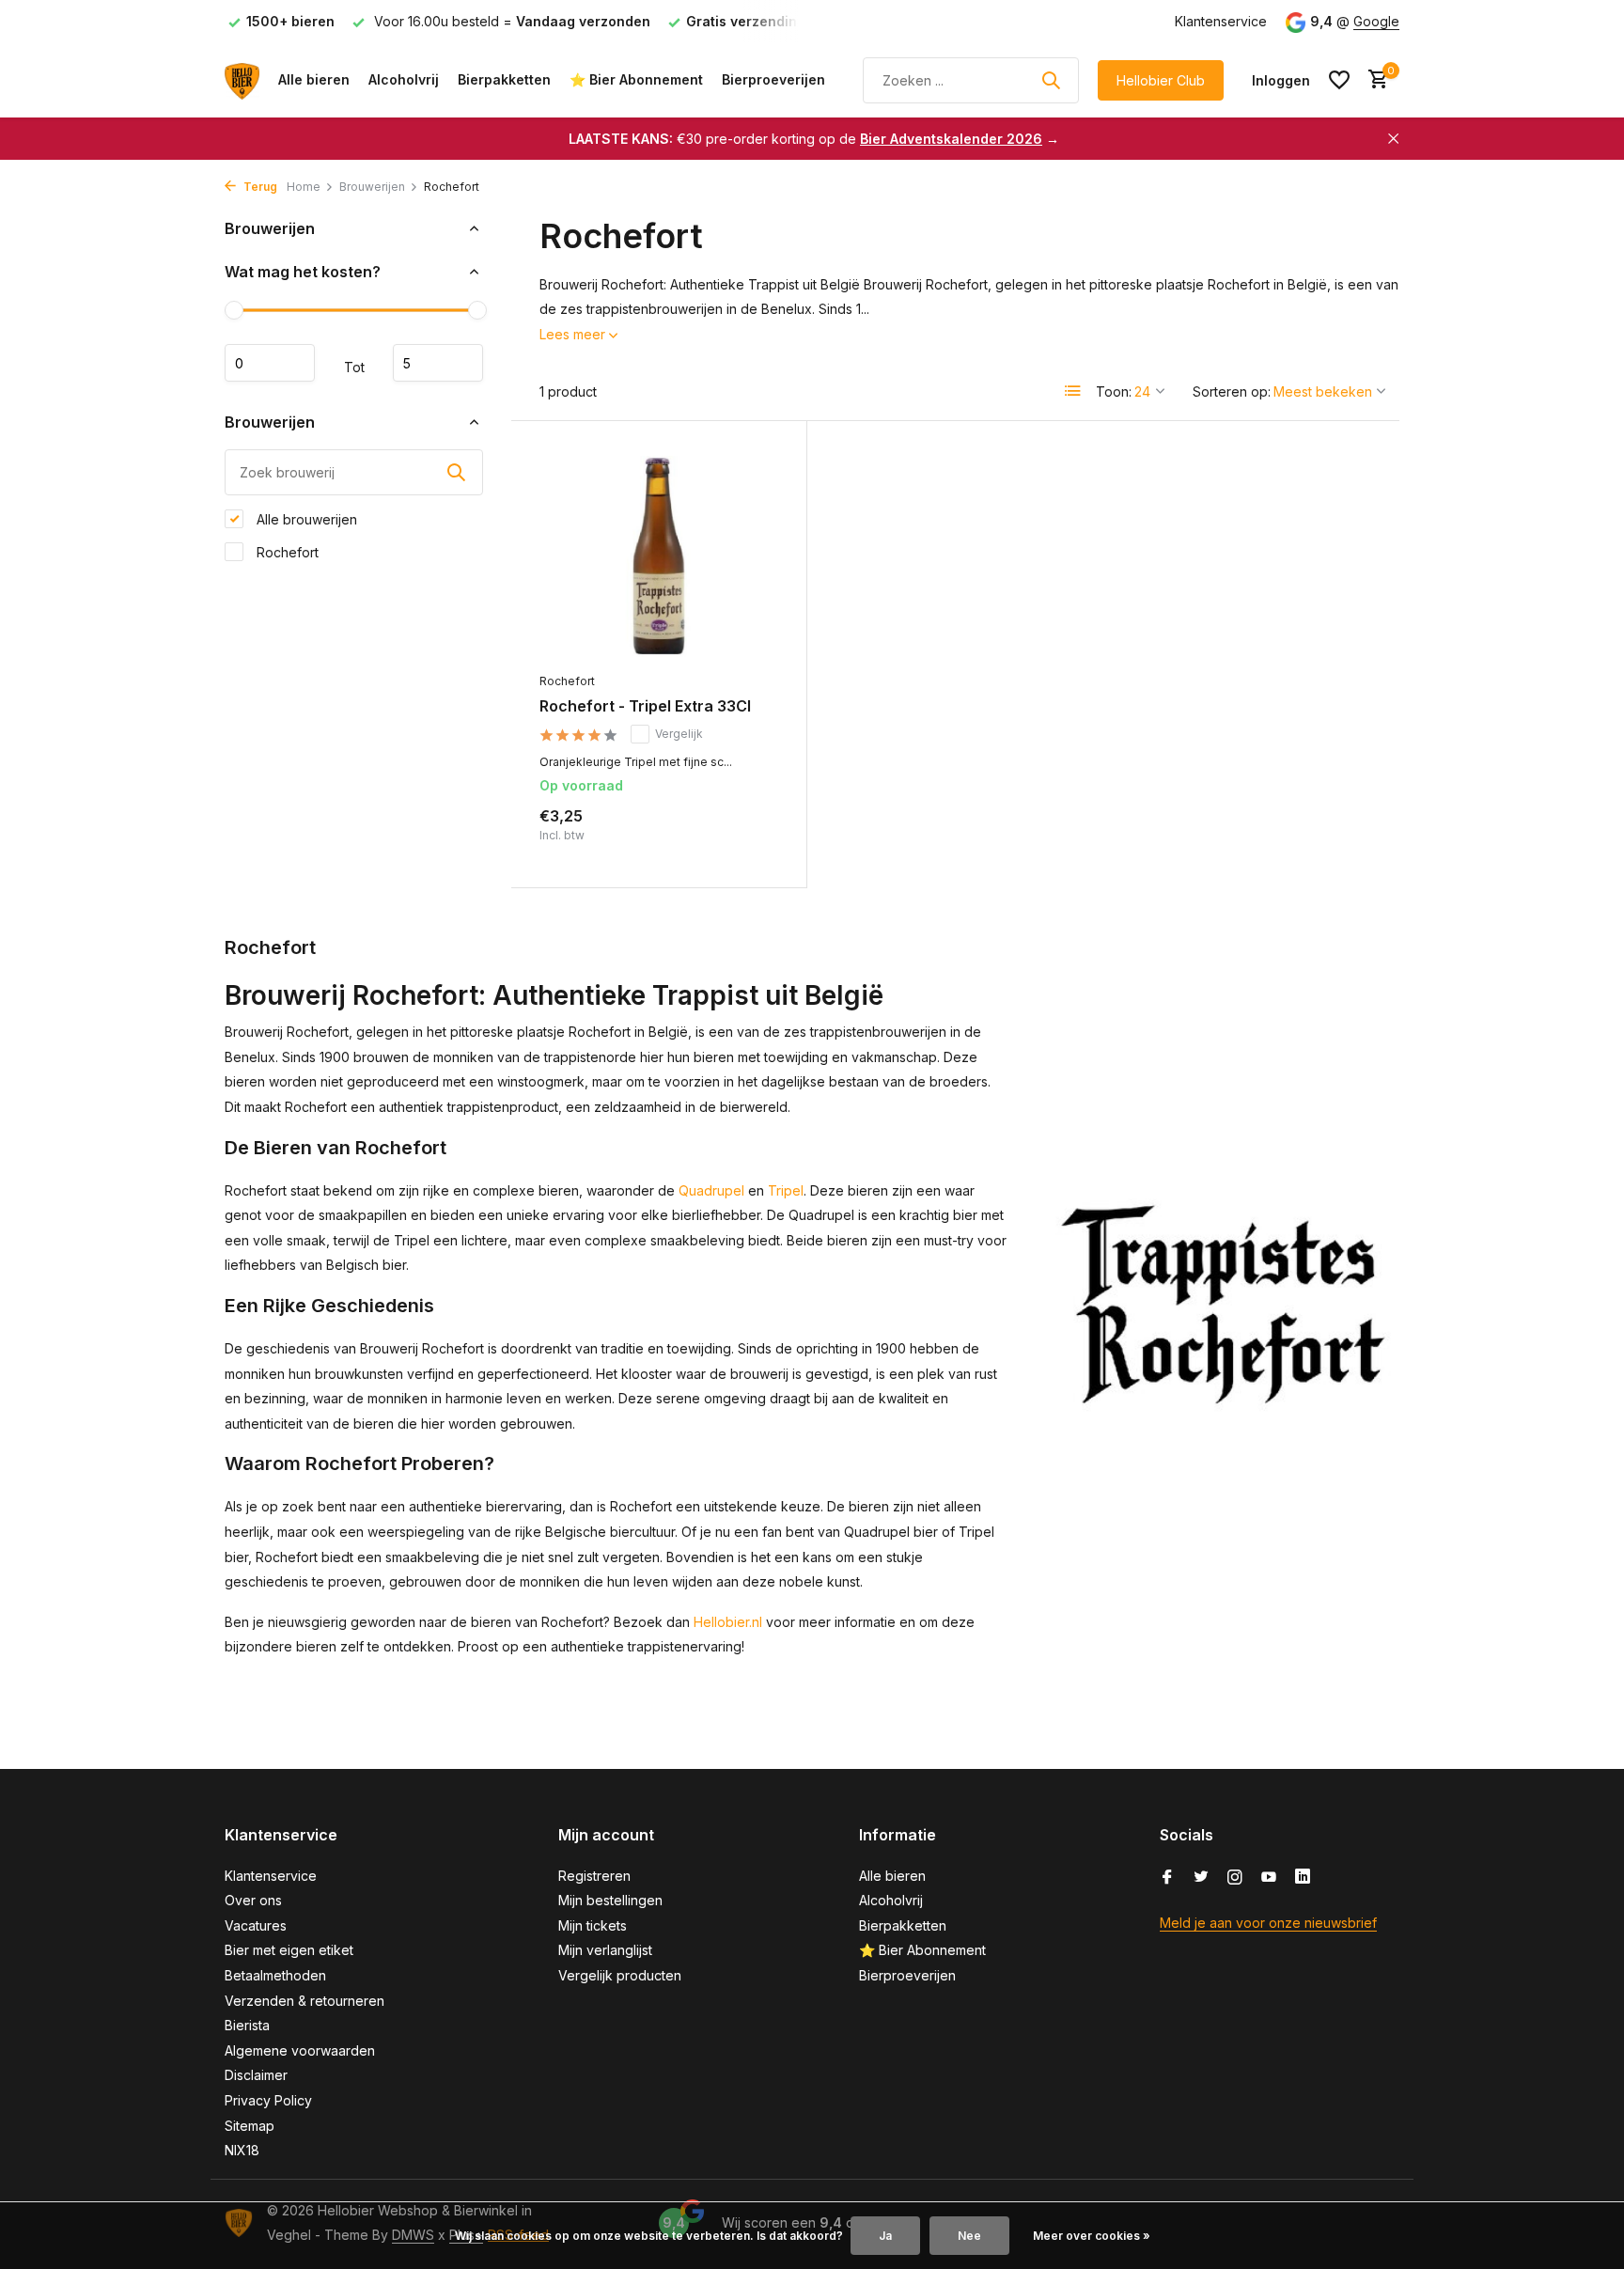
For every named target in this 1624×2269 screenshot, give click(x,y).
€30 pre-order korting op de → (814, 139)
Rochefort (286, 551)
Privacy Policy (268, 2100)
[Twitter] (1201, 1878)
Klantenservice (1221, 21)
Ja (885, 2236)
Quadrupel (711, 1190)
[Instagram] (1235, 1878)
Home (304, 187)
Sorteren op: (1232, 391)
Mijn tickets (593, 1925)
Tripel (786, 1190)
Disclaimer (256, 2075)
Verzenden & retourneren (304, 2001)
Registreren (594, 1876)
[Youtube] (1269, 1878)
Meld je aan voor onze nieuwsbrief (1268, 1923)
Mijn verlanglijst (605, 1950)
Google (1376, 21)
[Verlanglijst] (1339, 80)
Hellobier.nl (728, 1622)
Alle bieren (314, 79)
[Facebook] (1167, 1878)
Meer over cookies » (1092, 2236)
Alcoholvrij (404, 79)
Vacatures (256, 1925)
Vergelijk (679, 734)
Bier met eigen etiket (289, 1950)
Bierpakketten (504, 79)
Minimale (270, 363)
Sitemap (250, 2126)
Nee (969, 2236)
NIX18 (242, 2150)
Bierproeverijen (773, 79)
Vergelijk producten (620, 1975)
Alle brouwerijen (305, 518)
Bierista (247, 2025)
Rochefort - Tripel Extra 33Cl (645, 706)
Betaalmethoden (275, 1975)
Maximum (438, 363)
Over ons (253, 1900)
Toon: (1114, 391)
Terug (259, 187)
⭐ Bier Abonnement (636, 79)
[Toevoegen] (746, 839)
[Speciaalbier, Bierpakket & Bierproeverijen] (242, 80)
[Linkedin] (1303, 1878)
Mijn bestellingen (610, 1900)
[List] (1073, 391)
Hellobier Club (1161, 80)
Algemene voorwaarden (300, 2050)
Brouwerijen (372, 187)
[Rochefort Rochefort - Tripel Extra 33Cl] (659, 556)
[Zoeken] (1051, 80)
